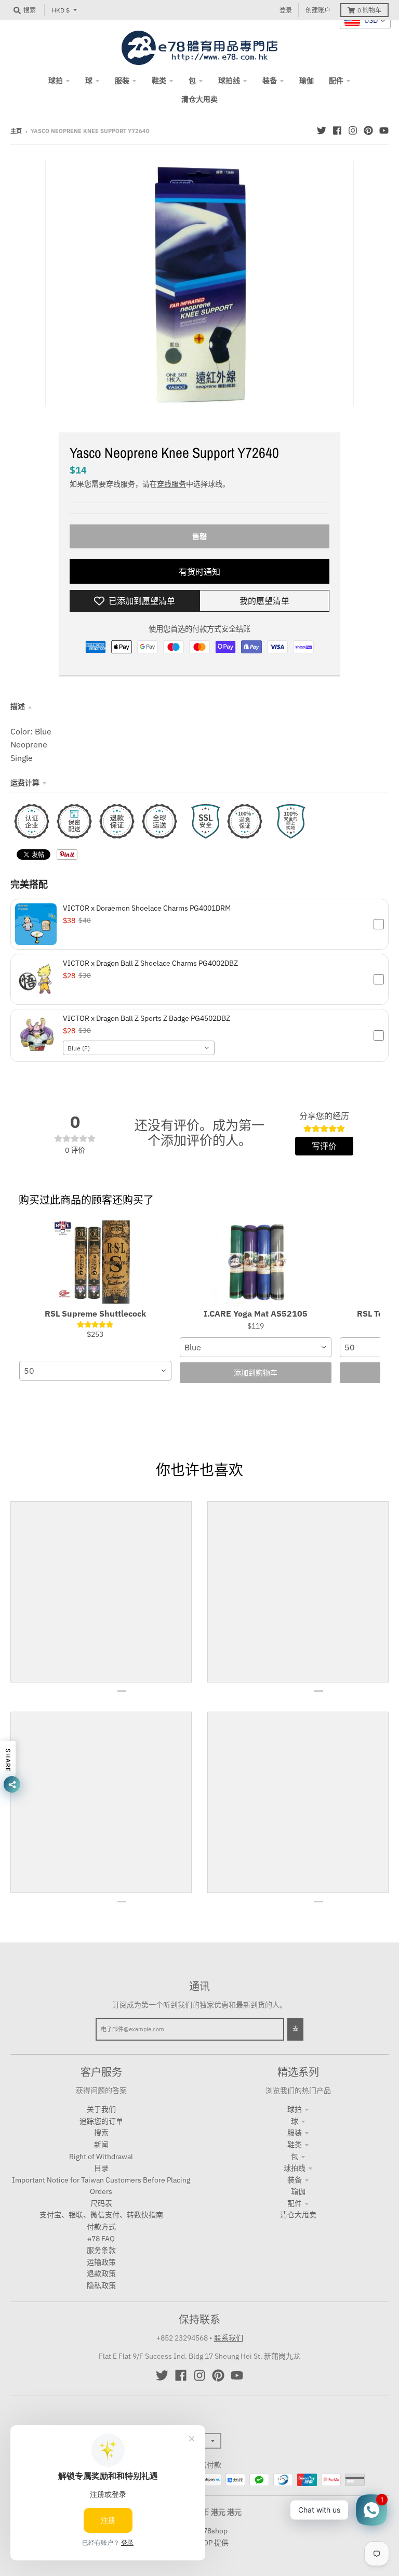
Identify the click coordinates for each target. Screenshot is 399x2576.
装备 (295, 2180)
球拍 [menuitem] (56, 81)
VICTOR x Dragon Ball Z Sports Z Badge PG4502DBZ (147, 1018)
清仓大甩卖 (298, 2215)
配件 (295, 2203)
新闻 (101, 2145)
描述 (18, 706)
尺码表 (101, 2203)
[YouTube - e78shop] (384, 130)
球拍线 (295, 2168)
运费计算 (25, 783)
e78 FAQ (101, 2239)
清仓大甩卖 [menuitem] (199, 99)
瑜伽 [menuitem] (307, 81)
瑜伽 (298, 2191)
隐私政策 (101, 2285)
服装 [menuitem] (122, 81)
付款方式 (101, 2227)
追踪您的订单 (101, 2121)
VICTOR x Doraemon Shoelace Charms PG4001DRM (147, 908)
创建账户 (318, 10)
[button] (199, 924)
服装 (295, 2133)
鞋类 (295, 2145)
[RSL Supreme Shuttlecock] (95, 1262)
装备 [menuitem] (270, 81)
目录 (101, 2168)
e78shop (213, 2531)
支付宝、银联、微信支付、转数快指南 (101, 2215)
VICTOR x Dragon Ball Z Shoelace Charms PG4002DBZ (150, 963)
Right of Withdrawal (101, 2157)
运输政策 (101, 2262)
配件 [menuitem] (336, 81)
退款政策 (101, 2273)
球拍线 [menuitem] (229, 81)
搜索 (101, 2133)
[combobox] (139, 1048)
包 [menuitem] (192, 81)
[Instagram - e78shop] (353, 130)
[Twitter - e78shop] (322, 130)
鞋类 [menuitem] (159, 81)
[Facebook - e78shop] (337, 130)
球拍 (295, 2109)
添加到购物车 (256, 1373)
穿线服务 (171, 484)
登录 (286, 10)
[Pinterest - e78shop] (368, 130)
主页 (16, 131)
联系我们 (229, 2338)
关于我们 (101, 2109)
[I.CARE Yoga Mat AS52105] (256, 1262)
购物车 (369, 10)
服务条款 (101, 2250)
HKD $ (61, 10)
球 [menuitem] (89, 81)
